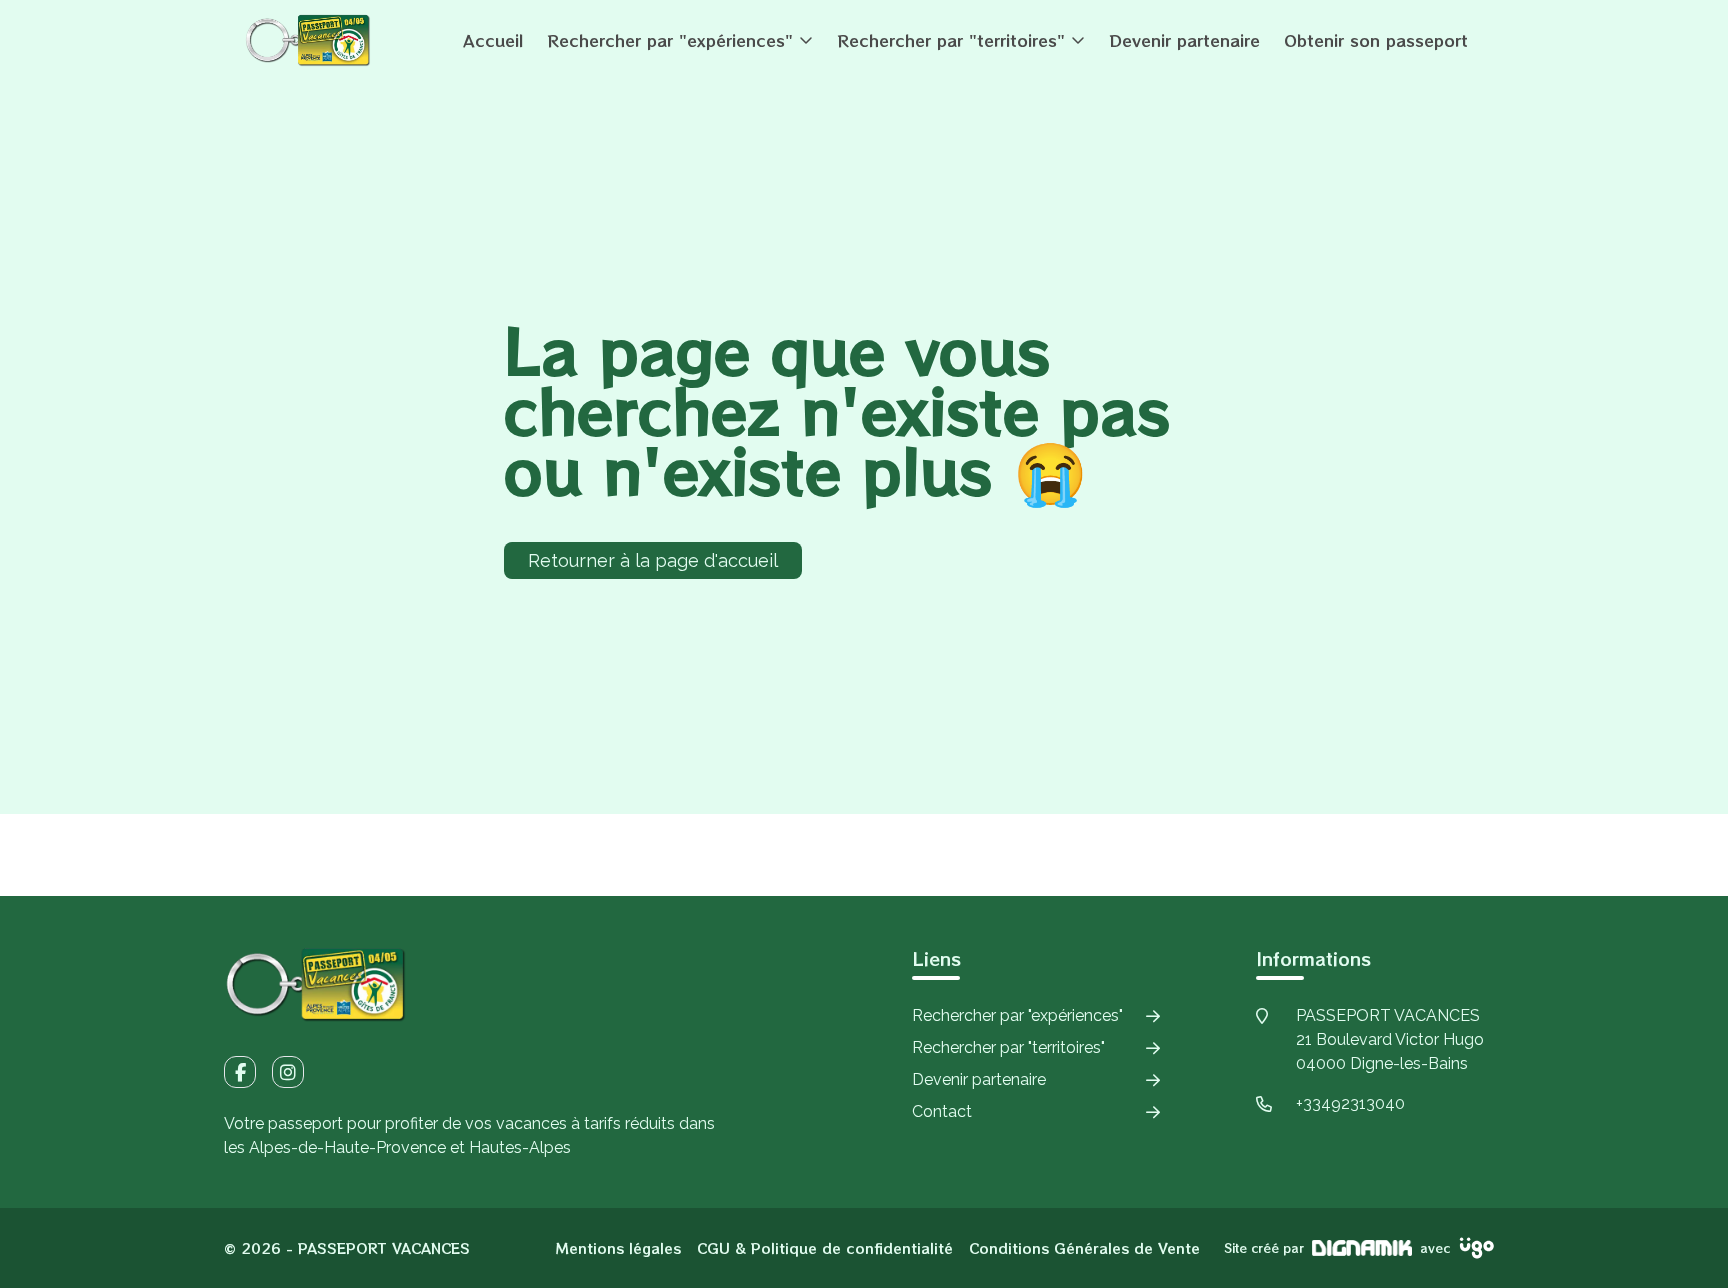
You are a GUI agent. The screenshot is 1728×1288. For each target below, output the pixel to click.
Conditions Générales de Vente (1084, 1248)
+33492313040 (1350, 1103)
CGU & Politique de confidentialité (825, 1248)
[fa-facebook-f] (240, 1072)
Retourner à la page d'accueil (653, 560)
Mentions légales (618, 1248)
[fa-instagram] (288, 1072)
